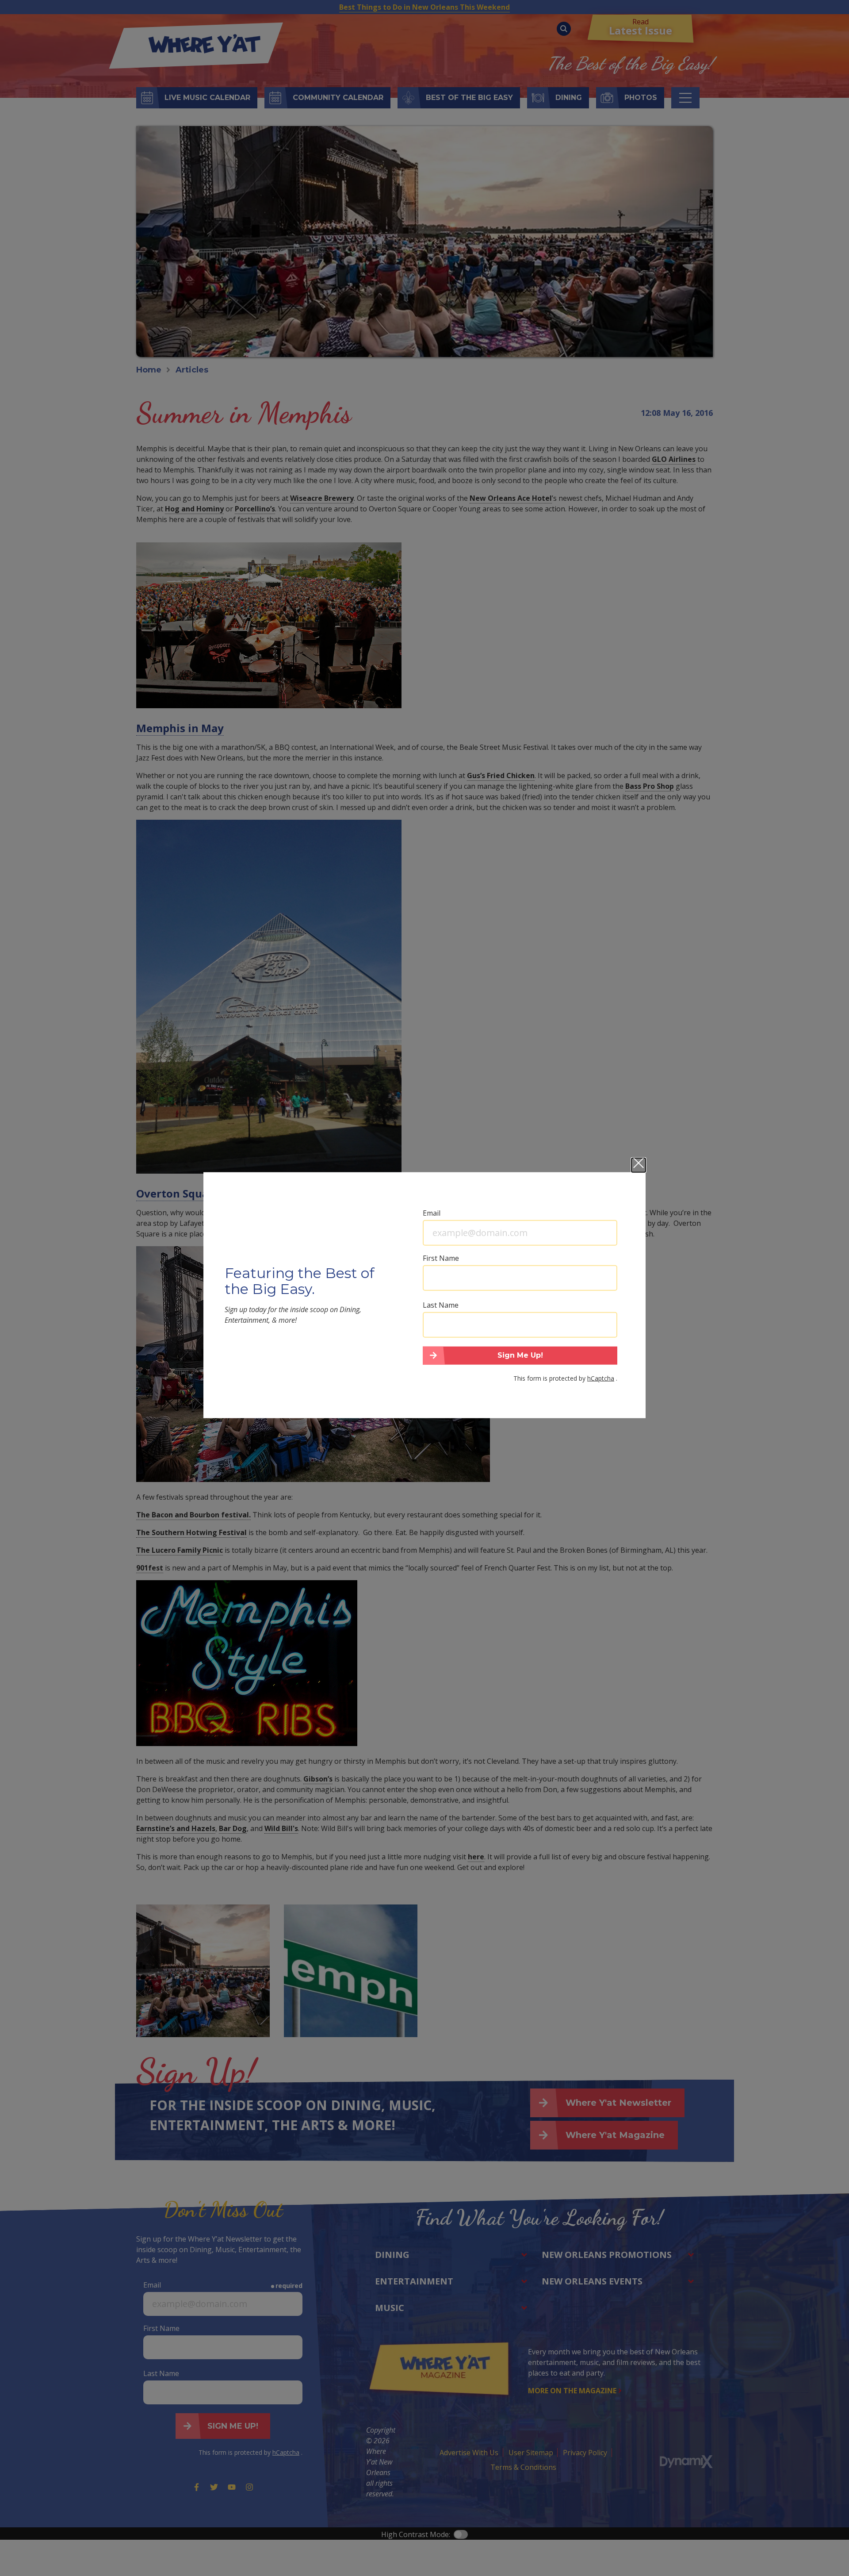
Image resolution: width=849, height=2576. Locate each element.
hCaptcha (601, 1378)
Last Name (441, 1305)
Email (432, 1213)
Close (639, 1165)
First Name (441, 1258)
